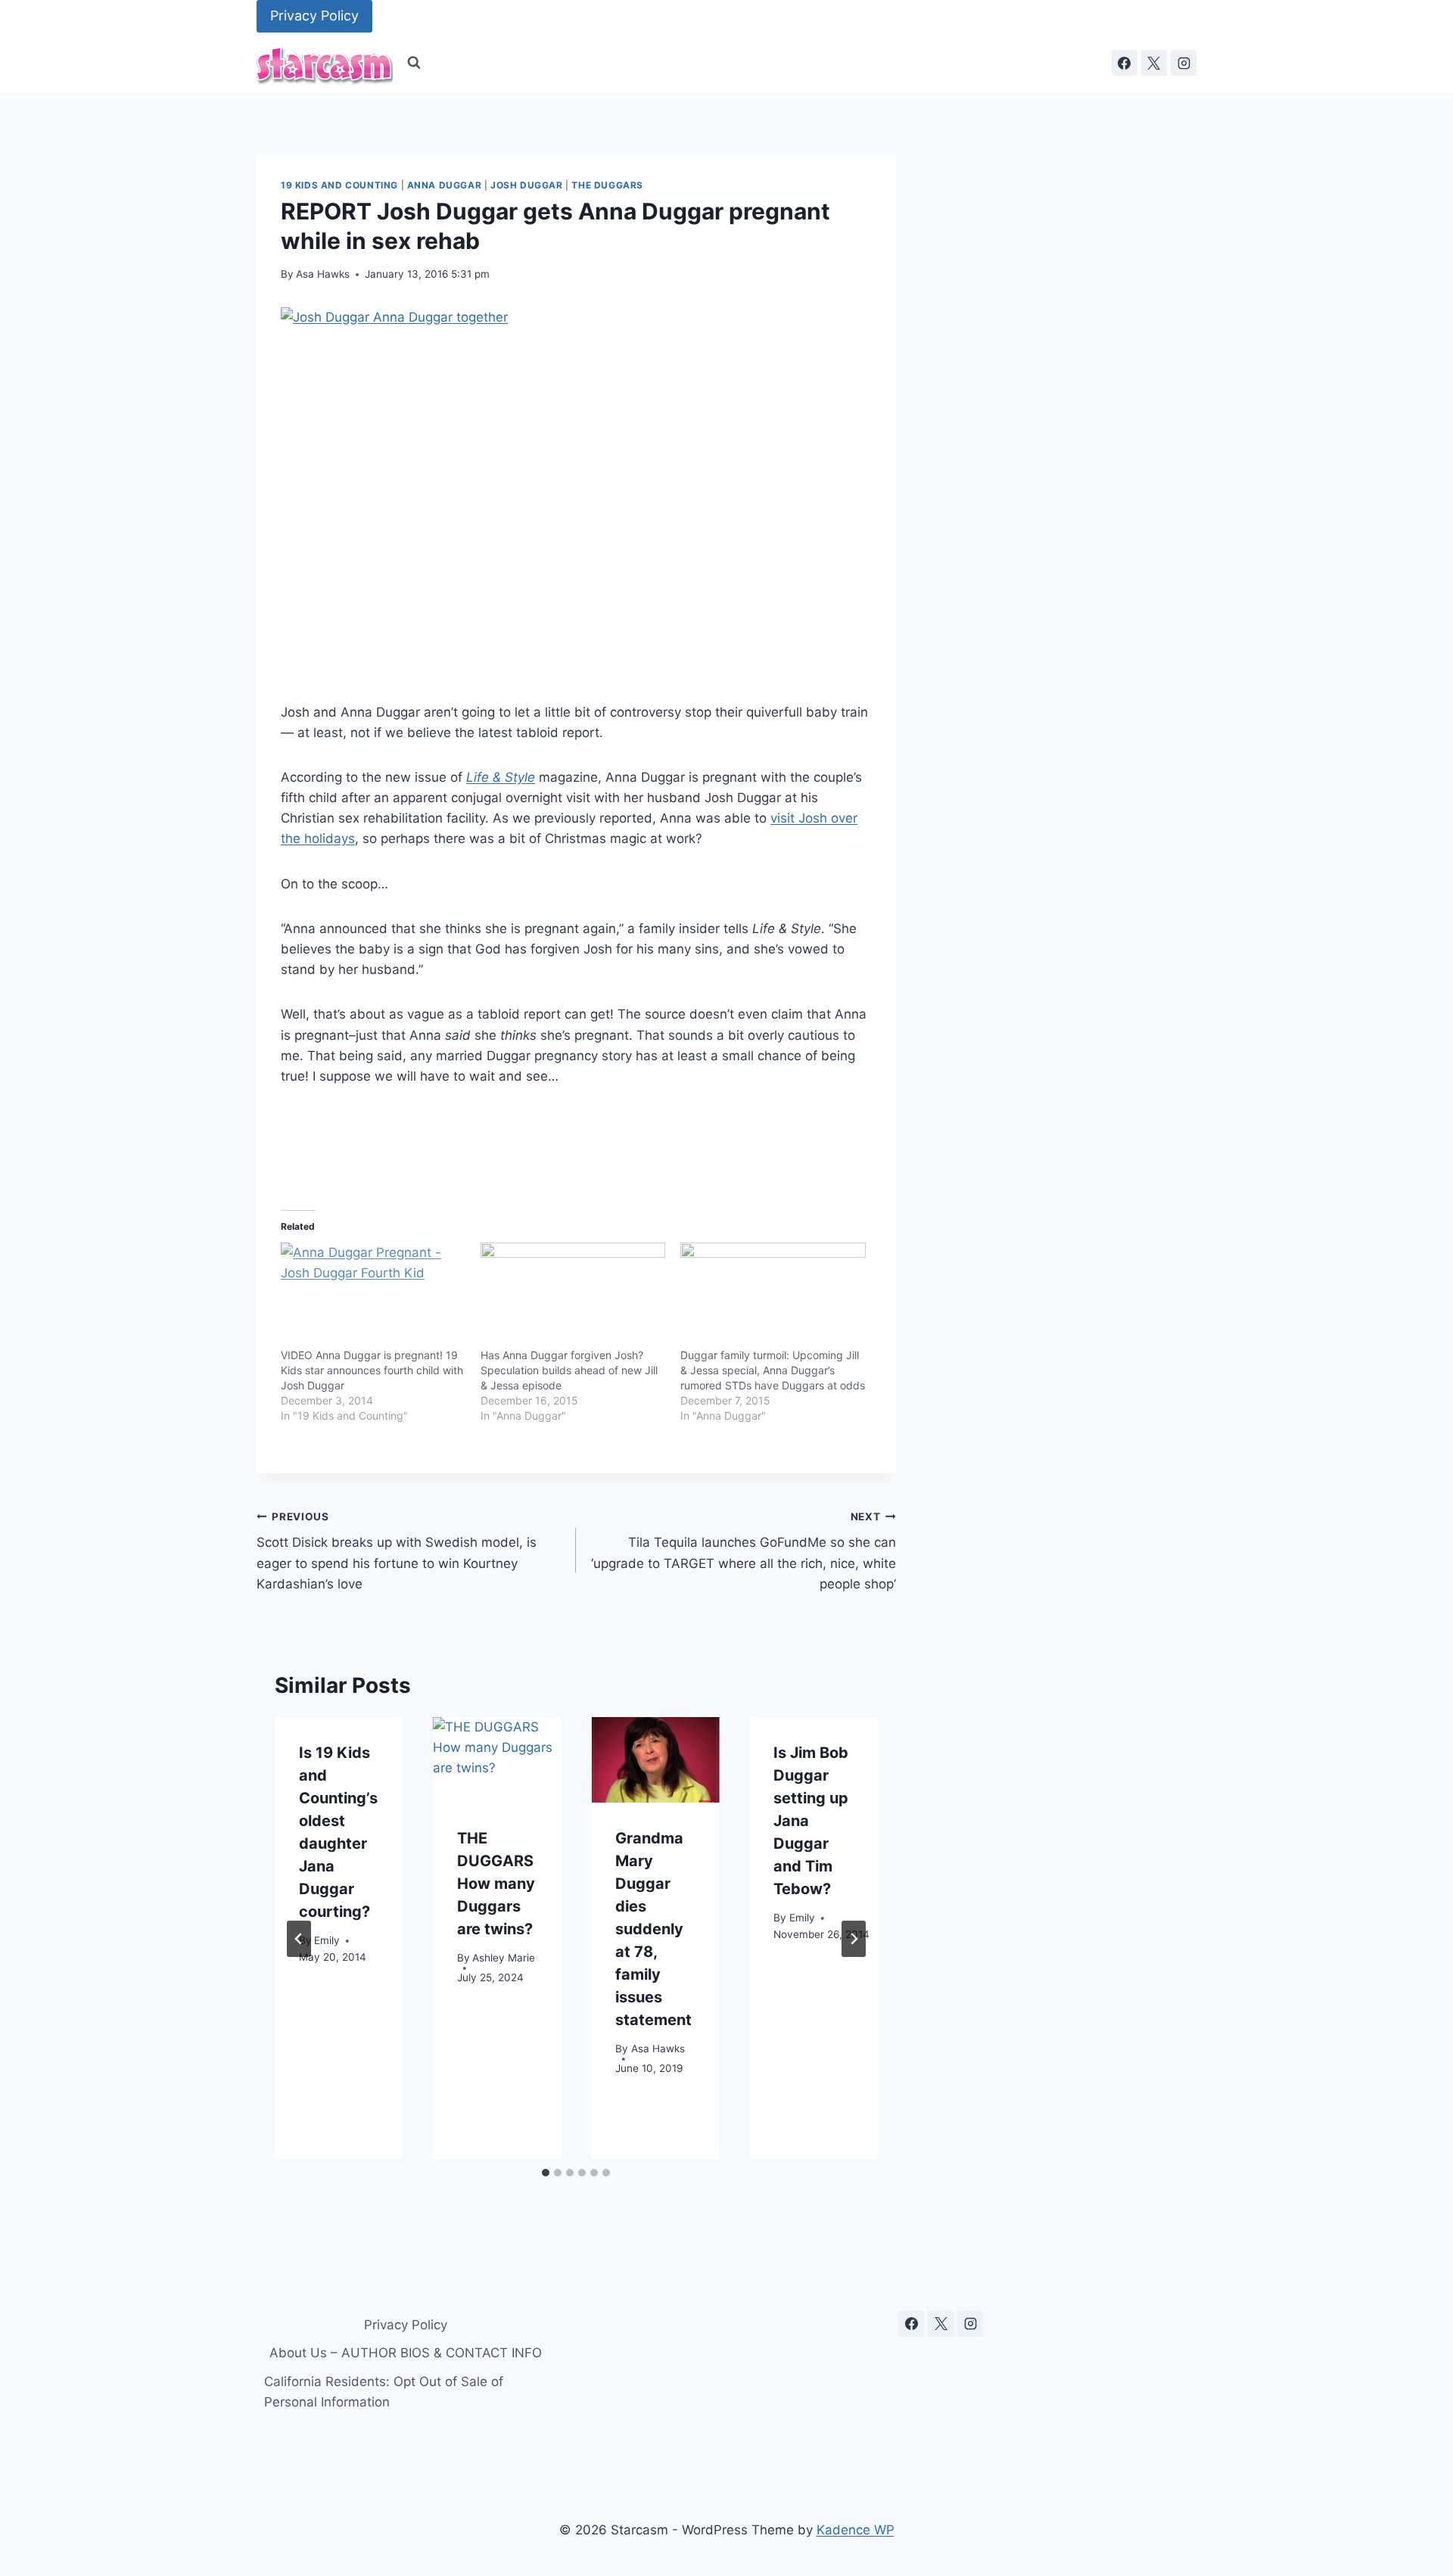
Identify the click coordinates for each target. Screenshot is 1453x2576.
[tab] (546, 2173)
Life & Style (501, 777)
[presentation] (497, 1760)
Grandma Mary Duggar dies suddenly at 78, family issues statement (653, 1929)
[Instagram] (1184, 63)
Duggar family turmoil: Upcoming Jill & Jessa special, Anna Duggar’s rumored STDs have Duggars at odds (773, 1370)
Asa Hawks (323, 274)
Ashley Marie (504, 1958)
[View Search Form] (414, 63)
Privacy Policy (314, 16)
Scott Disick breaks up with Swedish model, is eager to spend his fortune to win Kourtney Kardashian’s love (397, 1551)
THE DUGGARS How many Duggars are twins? (496, 1884)
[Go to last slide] (299, 1939)
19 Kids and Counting (339, 185)
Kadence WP (856, 2530)
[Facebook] (1125, 63)
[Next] (854, 1939)
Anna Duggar (445, 185)
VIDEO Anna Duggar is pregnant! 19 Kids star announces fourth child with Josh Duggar (372, 1370)
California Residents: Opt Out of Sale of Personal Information (384, 2392)
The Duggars (607, 185)
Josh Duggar (527, 185)
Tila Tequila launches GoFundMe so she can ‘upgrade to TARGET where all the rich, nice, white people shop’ (743, 1551)
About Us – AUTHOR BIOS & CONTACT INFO (406, 2353)
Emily (327, 1941)
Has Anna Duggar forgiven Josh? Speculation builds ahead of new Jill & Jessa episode (569, 1370)
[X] (1154, 63)
